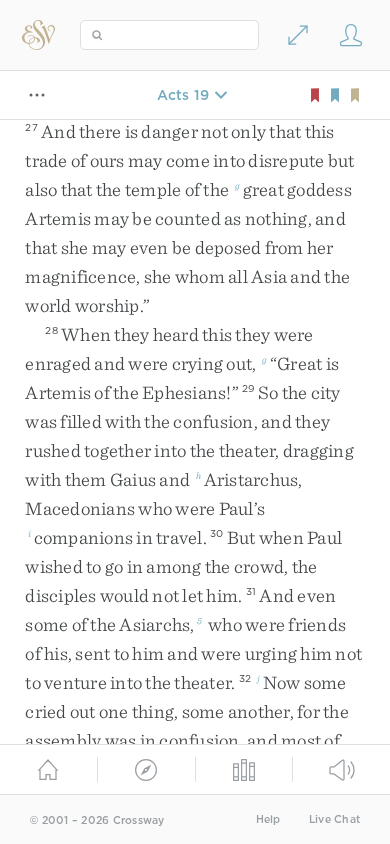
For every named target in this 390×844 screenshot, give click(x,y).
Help (268, 819)
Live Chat (334, 819)
